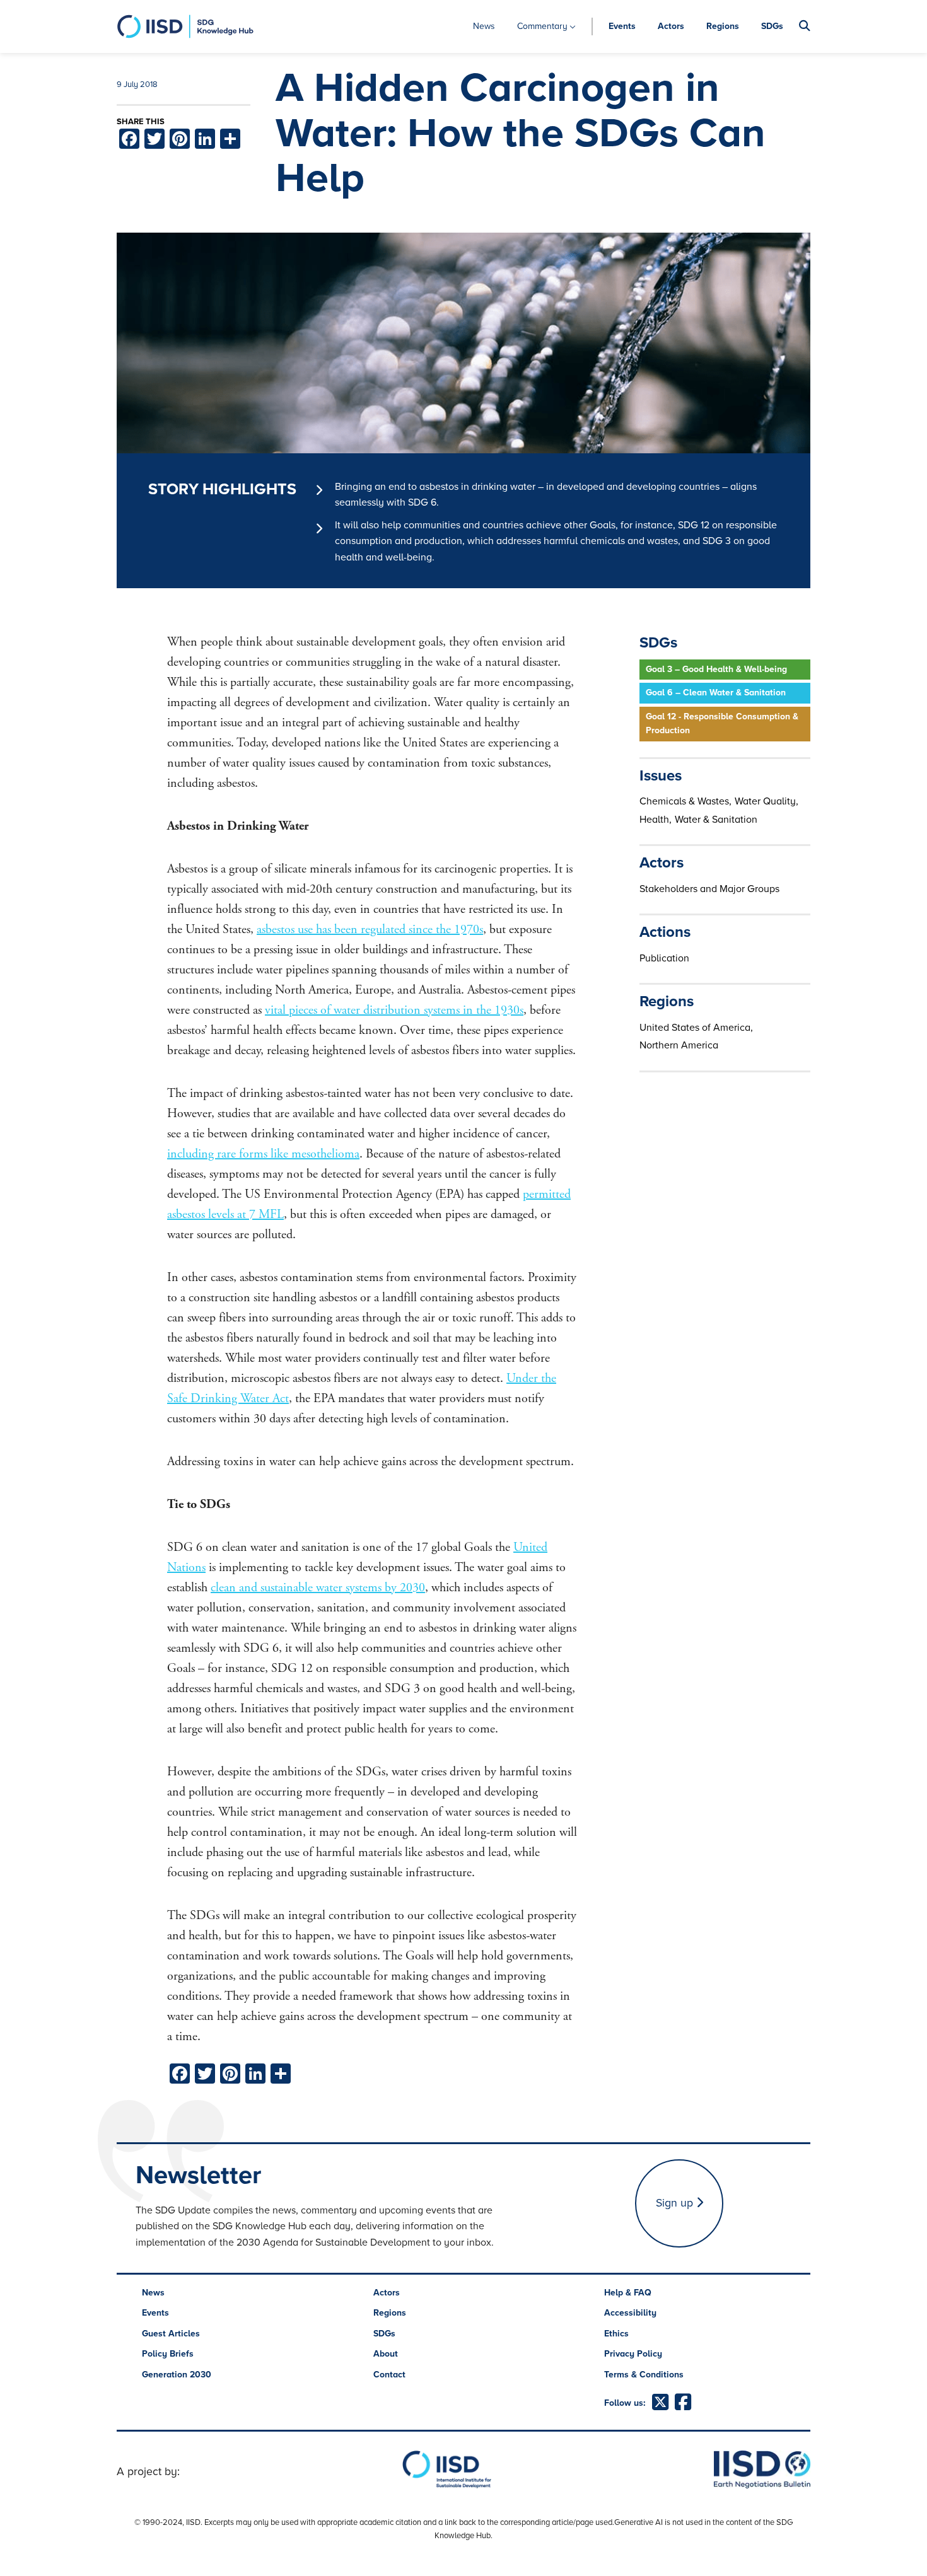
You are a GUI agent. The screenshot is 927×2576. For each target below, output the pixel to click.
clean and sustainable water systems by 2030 (318, 1588)
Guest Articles (171, 2334)
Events (622, 26)
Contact (389, 2375)
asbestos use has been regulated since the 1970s (370, 930)
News (484, 26)
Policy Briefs (168, 2354)
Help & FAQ (628, 2293)
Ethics (616, 2334)
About (386, 2354)
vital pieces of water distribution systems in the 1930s (394, 1010)
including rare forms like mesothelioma (263, 1154)
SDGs (772, 26)
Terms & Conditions (644, 2375)
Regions (723, 26)
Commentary (542, 26)
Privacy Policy (633, 2354)
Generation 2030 (177, 2375)
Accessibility (630, 2313)
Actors (671, 26)
